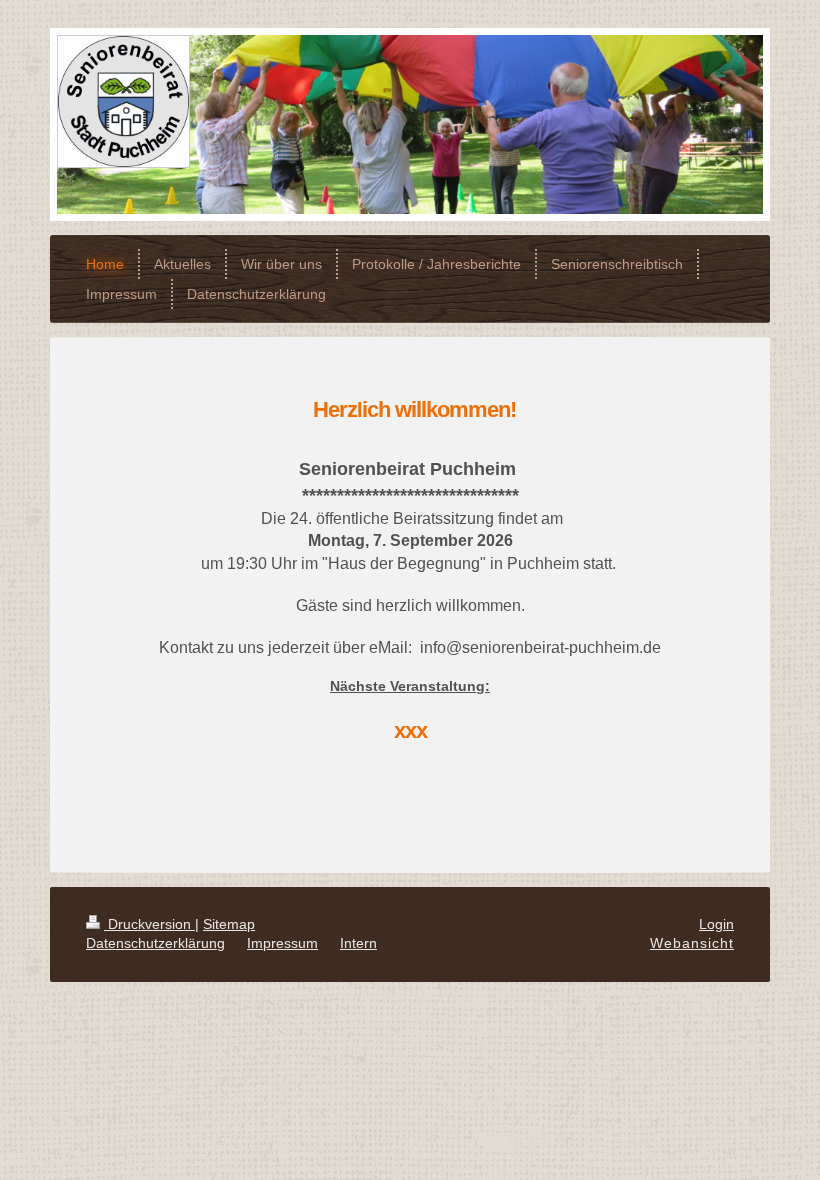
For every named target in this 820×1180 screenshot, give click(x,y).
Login (716, 924)
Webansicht (692, 943)
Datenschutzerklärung (155, 943)
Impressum (282, 943)
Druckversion (149, 924)
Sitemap (229, 924)
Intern (358, 943)
